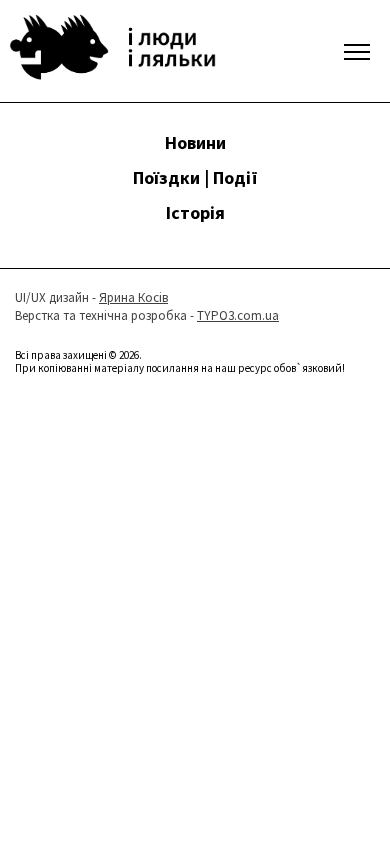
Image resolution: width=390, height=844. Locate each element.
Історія (195, 212)
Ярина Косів (133, 297)
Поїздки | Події (195, 177)
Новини (195, 142)
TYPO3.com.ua (238, 315)
